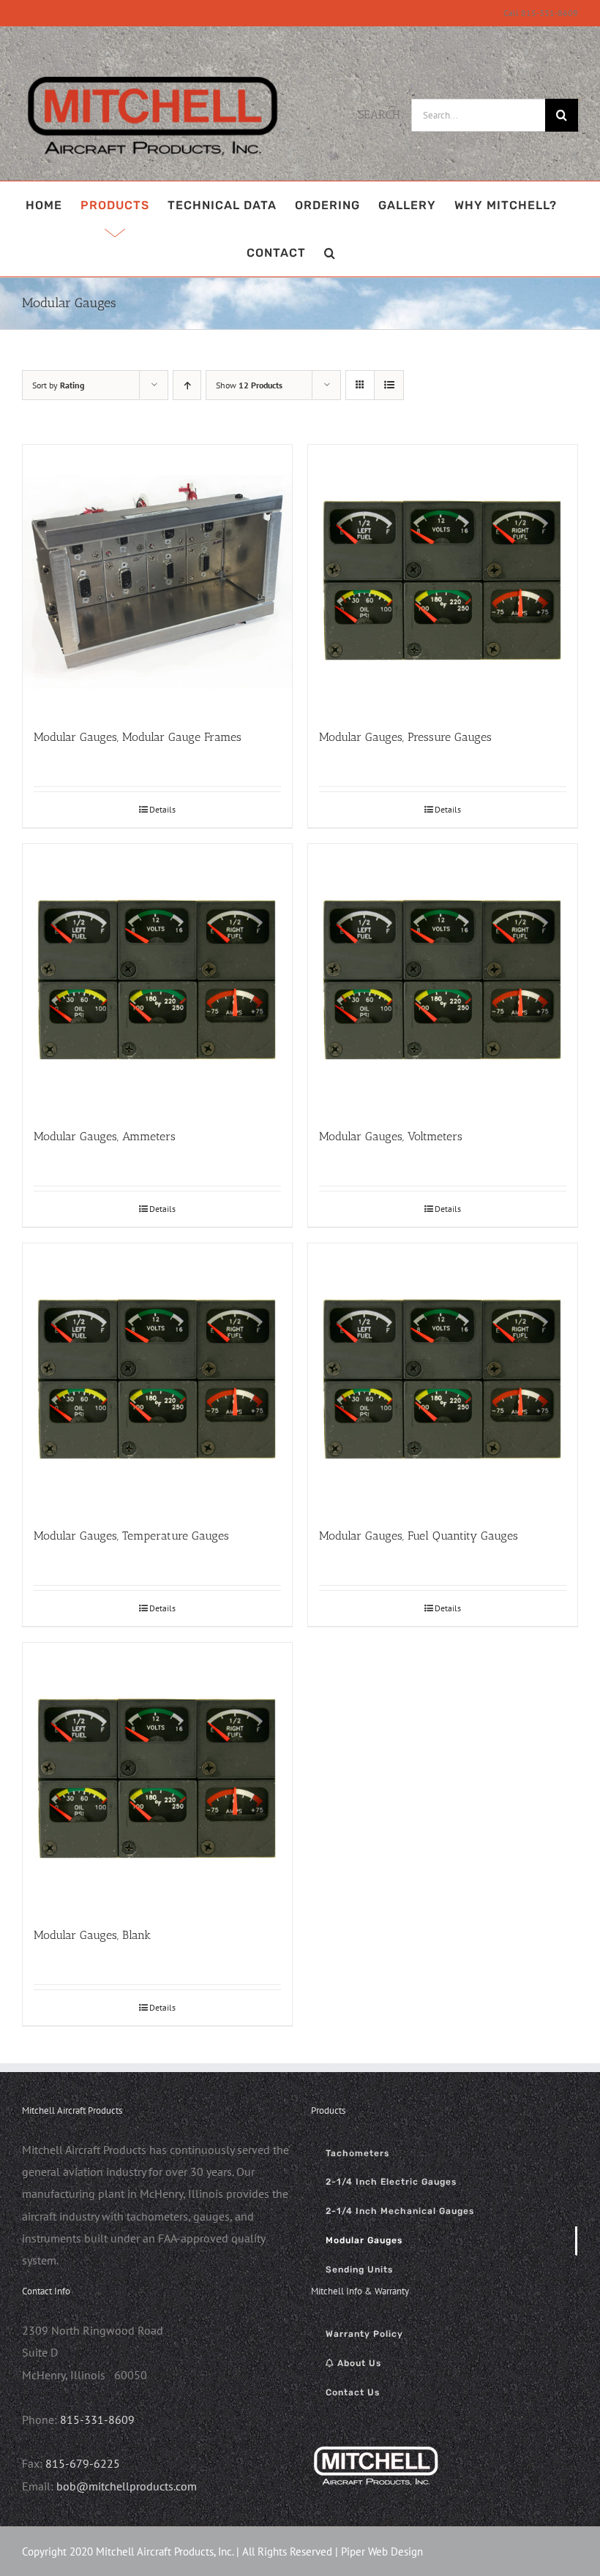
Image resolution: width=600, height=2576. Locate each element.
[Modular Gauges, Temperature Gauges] (157, 1378)
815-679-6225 (83, 2463)
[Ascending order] (187, 385)
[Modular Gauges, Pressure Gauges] (443, 579)
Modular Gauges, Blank (92, 1935)
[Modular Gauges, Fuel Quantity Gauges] (443, 1378)
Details (162, 809)
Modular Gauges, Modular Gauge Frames (138, 737)
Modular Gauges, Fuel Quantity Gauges (419, 1536)
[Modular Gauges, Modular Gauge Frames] (157, 579)
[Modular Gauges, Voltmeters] (443, 979)
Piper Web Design (382, 2551)
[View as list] (389, 385)
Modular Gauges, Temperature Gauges (131, 1536)
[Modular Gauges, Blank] (157, 1777)
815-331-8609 (97, 2419)
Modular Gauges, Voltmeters (391, 1136)
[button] (330, 253)
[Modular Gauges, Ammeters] (157, 979)
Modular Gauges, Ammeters (105, 1136)
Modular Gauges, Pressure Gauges (405, 737)
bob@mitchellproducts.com (127, 2486)
